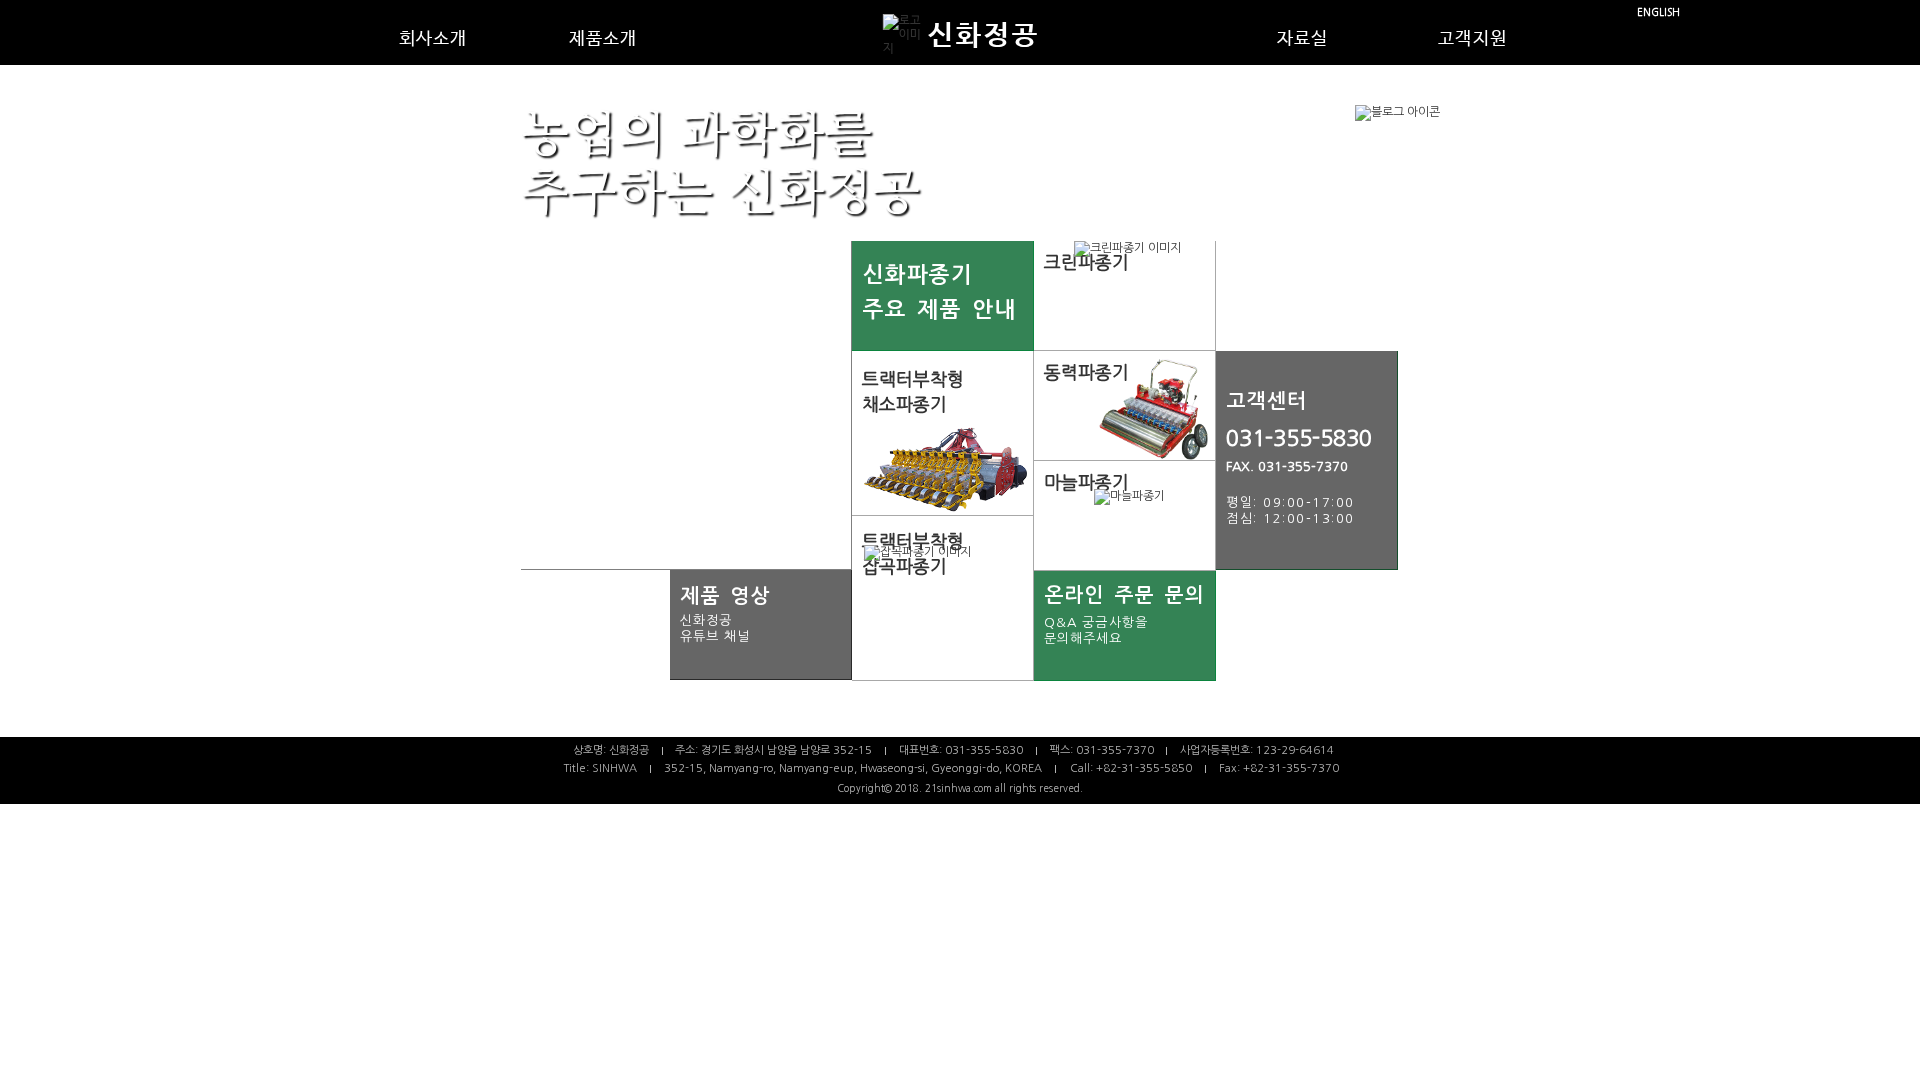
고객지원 (1472, 39)
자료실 (1303, 39)
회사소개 (433, 39)
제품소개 (603, 39)
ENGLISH (1658, 12)
